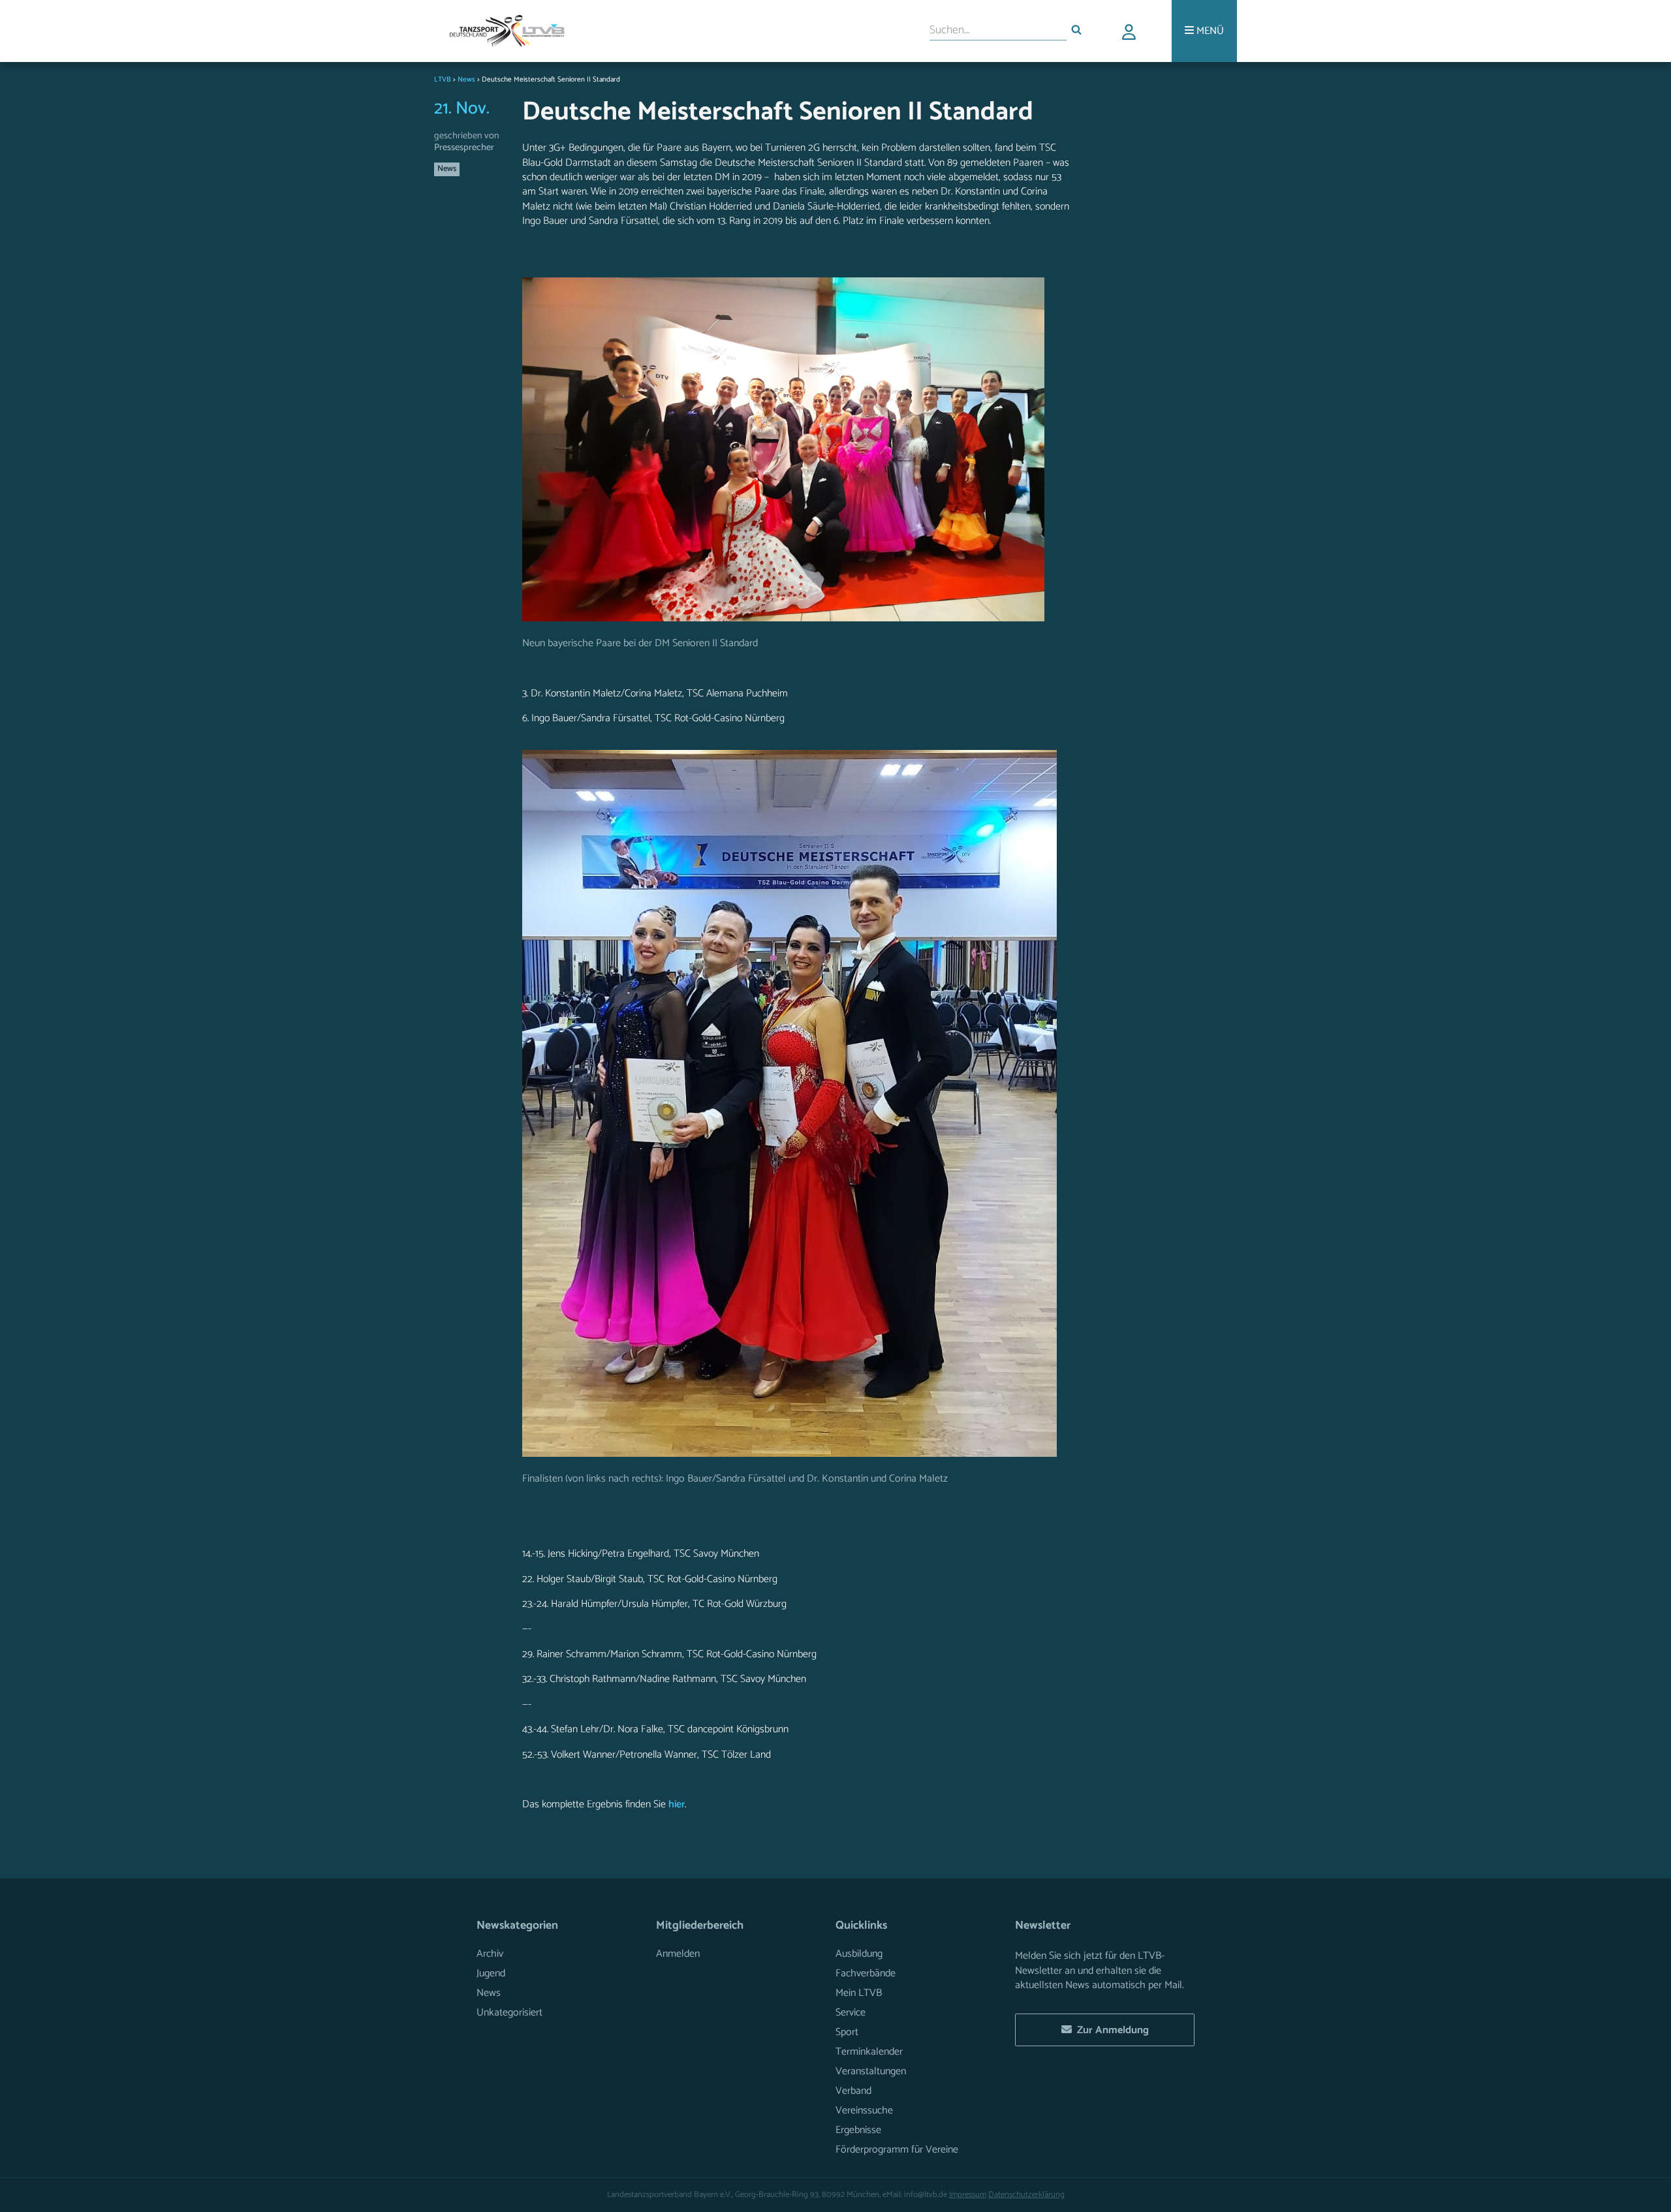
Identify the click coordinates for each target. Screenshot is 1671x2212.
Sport (847, 2032)
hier (677, 1804)
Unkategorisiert (509, 2013)
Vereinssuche (864, 2111)
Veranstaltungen (871, 2071)
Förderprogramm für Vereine (897, 2150)
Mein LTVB (859, 1993)
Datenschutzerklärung (1026, 2195)
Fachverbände (866, 1973)
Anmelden (678, 1954)
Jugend (491, 1973)
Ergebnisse (858, 2130)
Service (851, 2013)
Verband (853, 2091)
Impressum (968, 2195)
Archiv (490, 1954)
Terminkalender (869, 2052)
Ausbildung (859, 1954)
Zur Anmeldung (1110, 2030)
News (447, 169)
